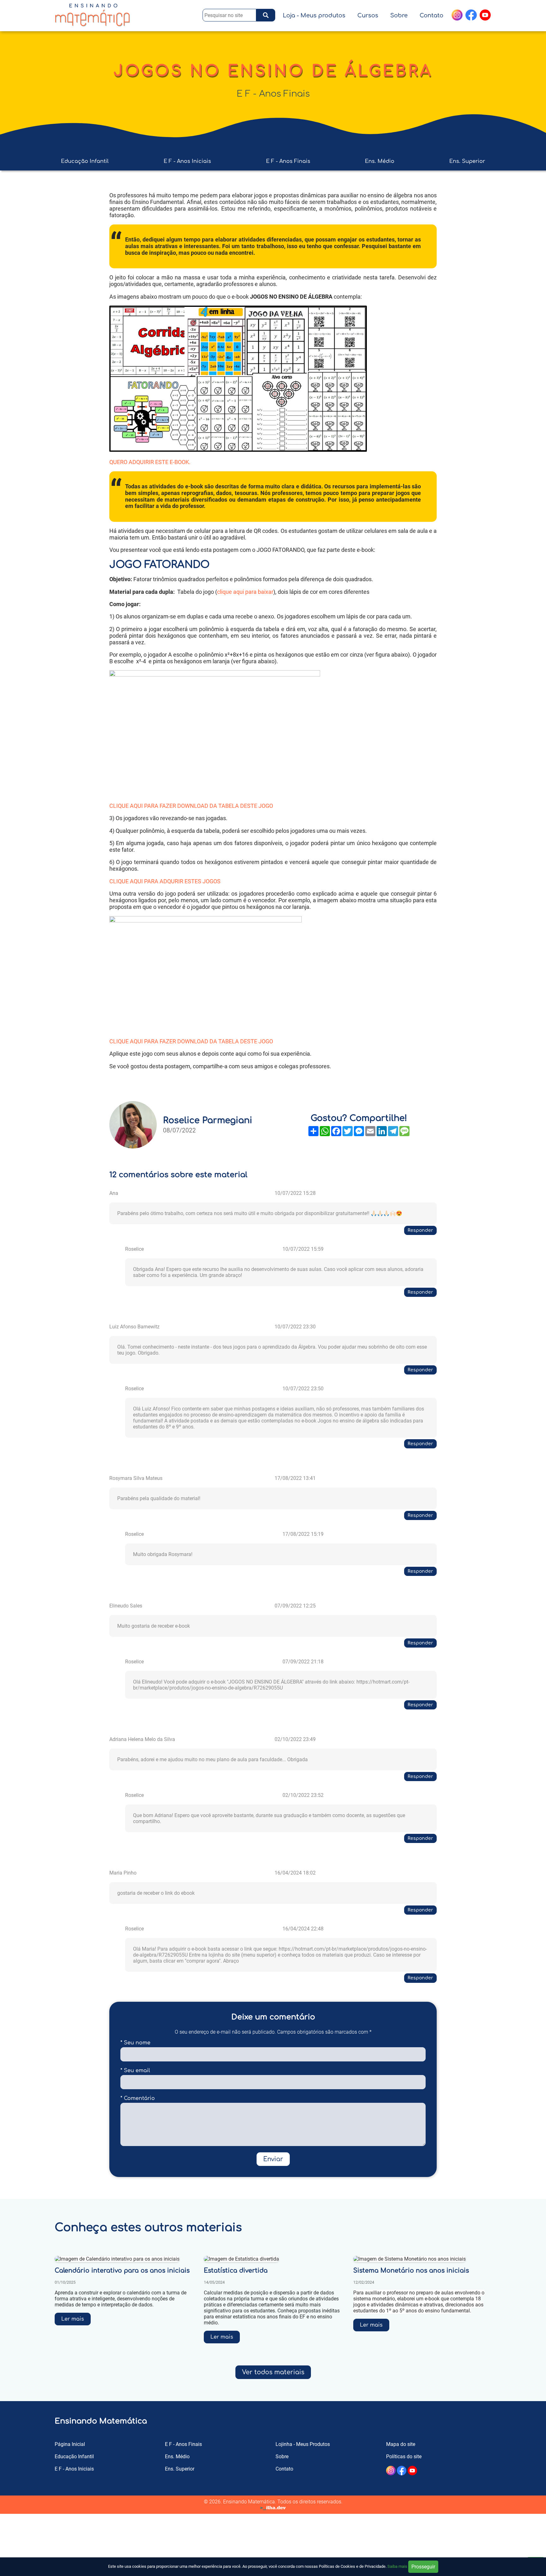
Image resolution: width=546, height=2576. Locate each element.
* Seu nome (135, 2043)
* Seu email (135, 2071)
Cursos (368, 15)
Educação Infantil (85, 161)
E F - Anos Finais (273, 94)
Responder (420, 1230)
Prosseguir (423, 2567)
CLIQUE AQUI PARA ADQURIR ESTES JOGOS (165, 881)
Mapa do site (401, 2444)
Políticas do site (404, 2457)
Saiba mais (397, 2566)
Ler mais (73, 2319)
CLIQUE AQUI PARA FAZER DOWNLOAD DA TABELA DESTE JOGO (191, 806)
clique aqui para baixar (245, 592)
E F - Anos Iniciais (187, 161)
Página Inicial (70, 2444)
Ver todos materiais (273, 2372)
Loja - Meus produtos (314, 15)
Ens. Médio (380, 161)
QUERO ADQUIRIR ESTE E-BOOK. (150, 462)
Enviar (273, 2159)
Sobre (399, 15)
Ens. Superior (467, 161)
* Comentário (138, 2098)
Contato (431, 15)
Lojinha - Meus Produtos (303, 2444)
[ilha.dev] (273, 2508)
